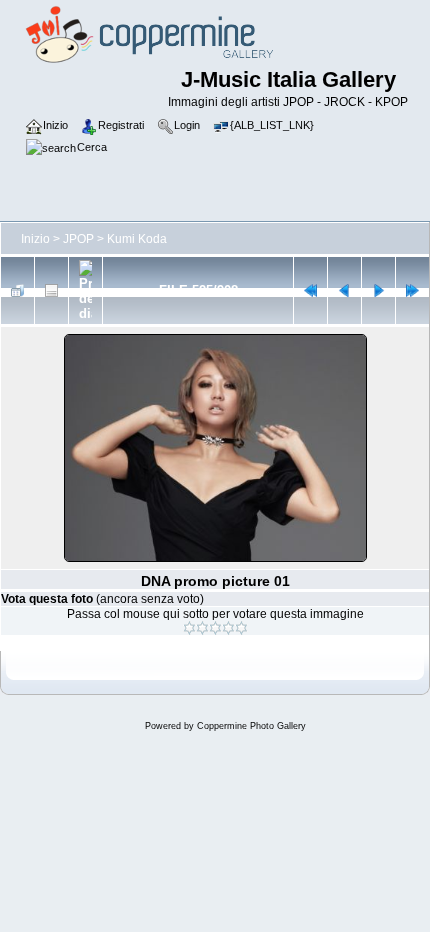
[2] (202, 628)
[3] (215, 628)
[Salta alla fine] (412, 290)
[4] (228, 628)
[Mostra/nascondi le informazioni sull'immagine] (51, 290)
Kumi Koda (137, 239)
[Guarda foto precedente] (344, 290)
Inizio (35, 239)
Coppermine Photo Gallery (251, 726)
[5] (241, 628)
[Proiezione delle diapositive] (85, 290)
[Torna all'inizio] (310, 290)
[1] (189, 628)
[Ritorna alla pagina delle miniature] (17, 290)
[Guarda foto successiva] (378, 290)
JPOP (78, 239)
